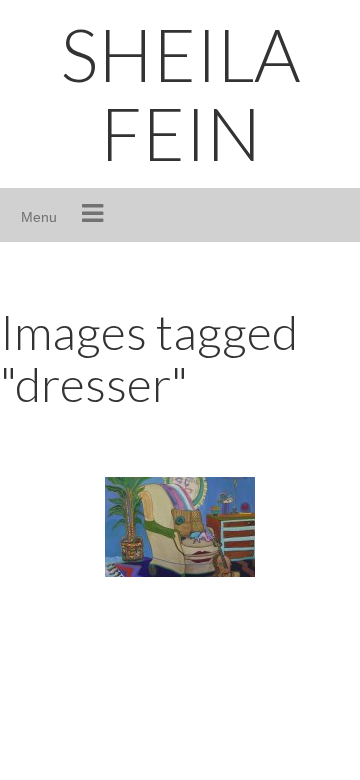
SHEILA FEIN (180, 93)
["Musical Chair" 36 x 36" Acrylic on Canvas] (180, 527)
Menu (39, 217)
